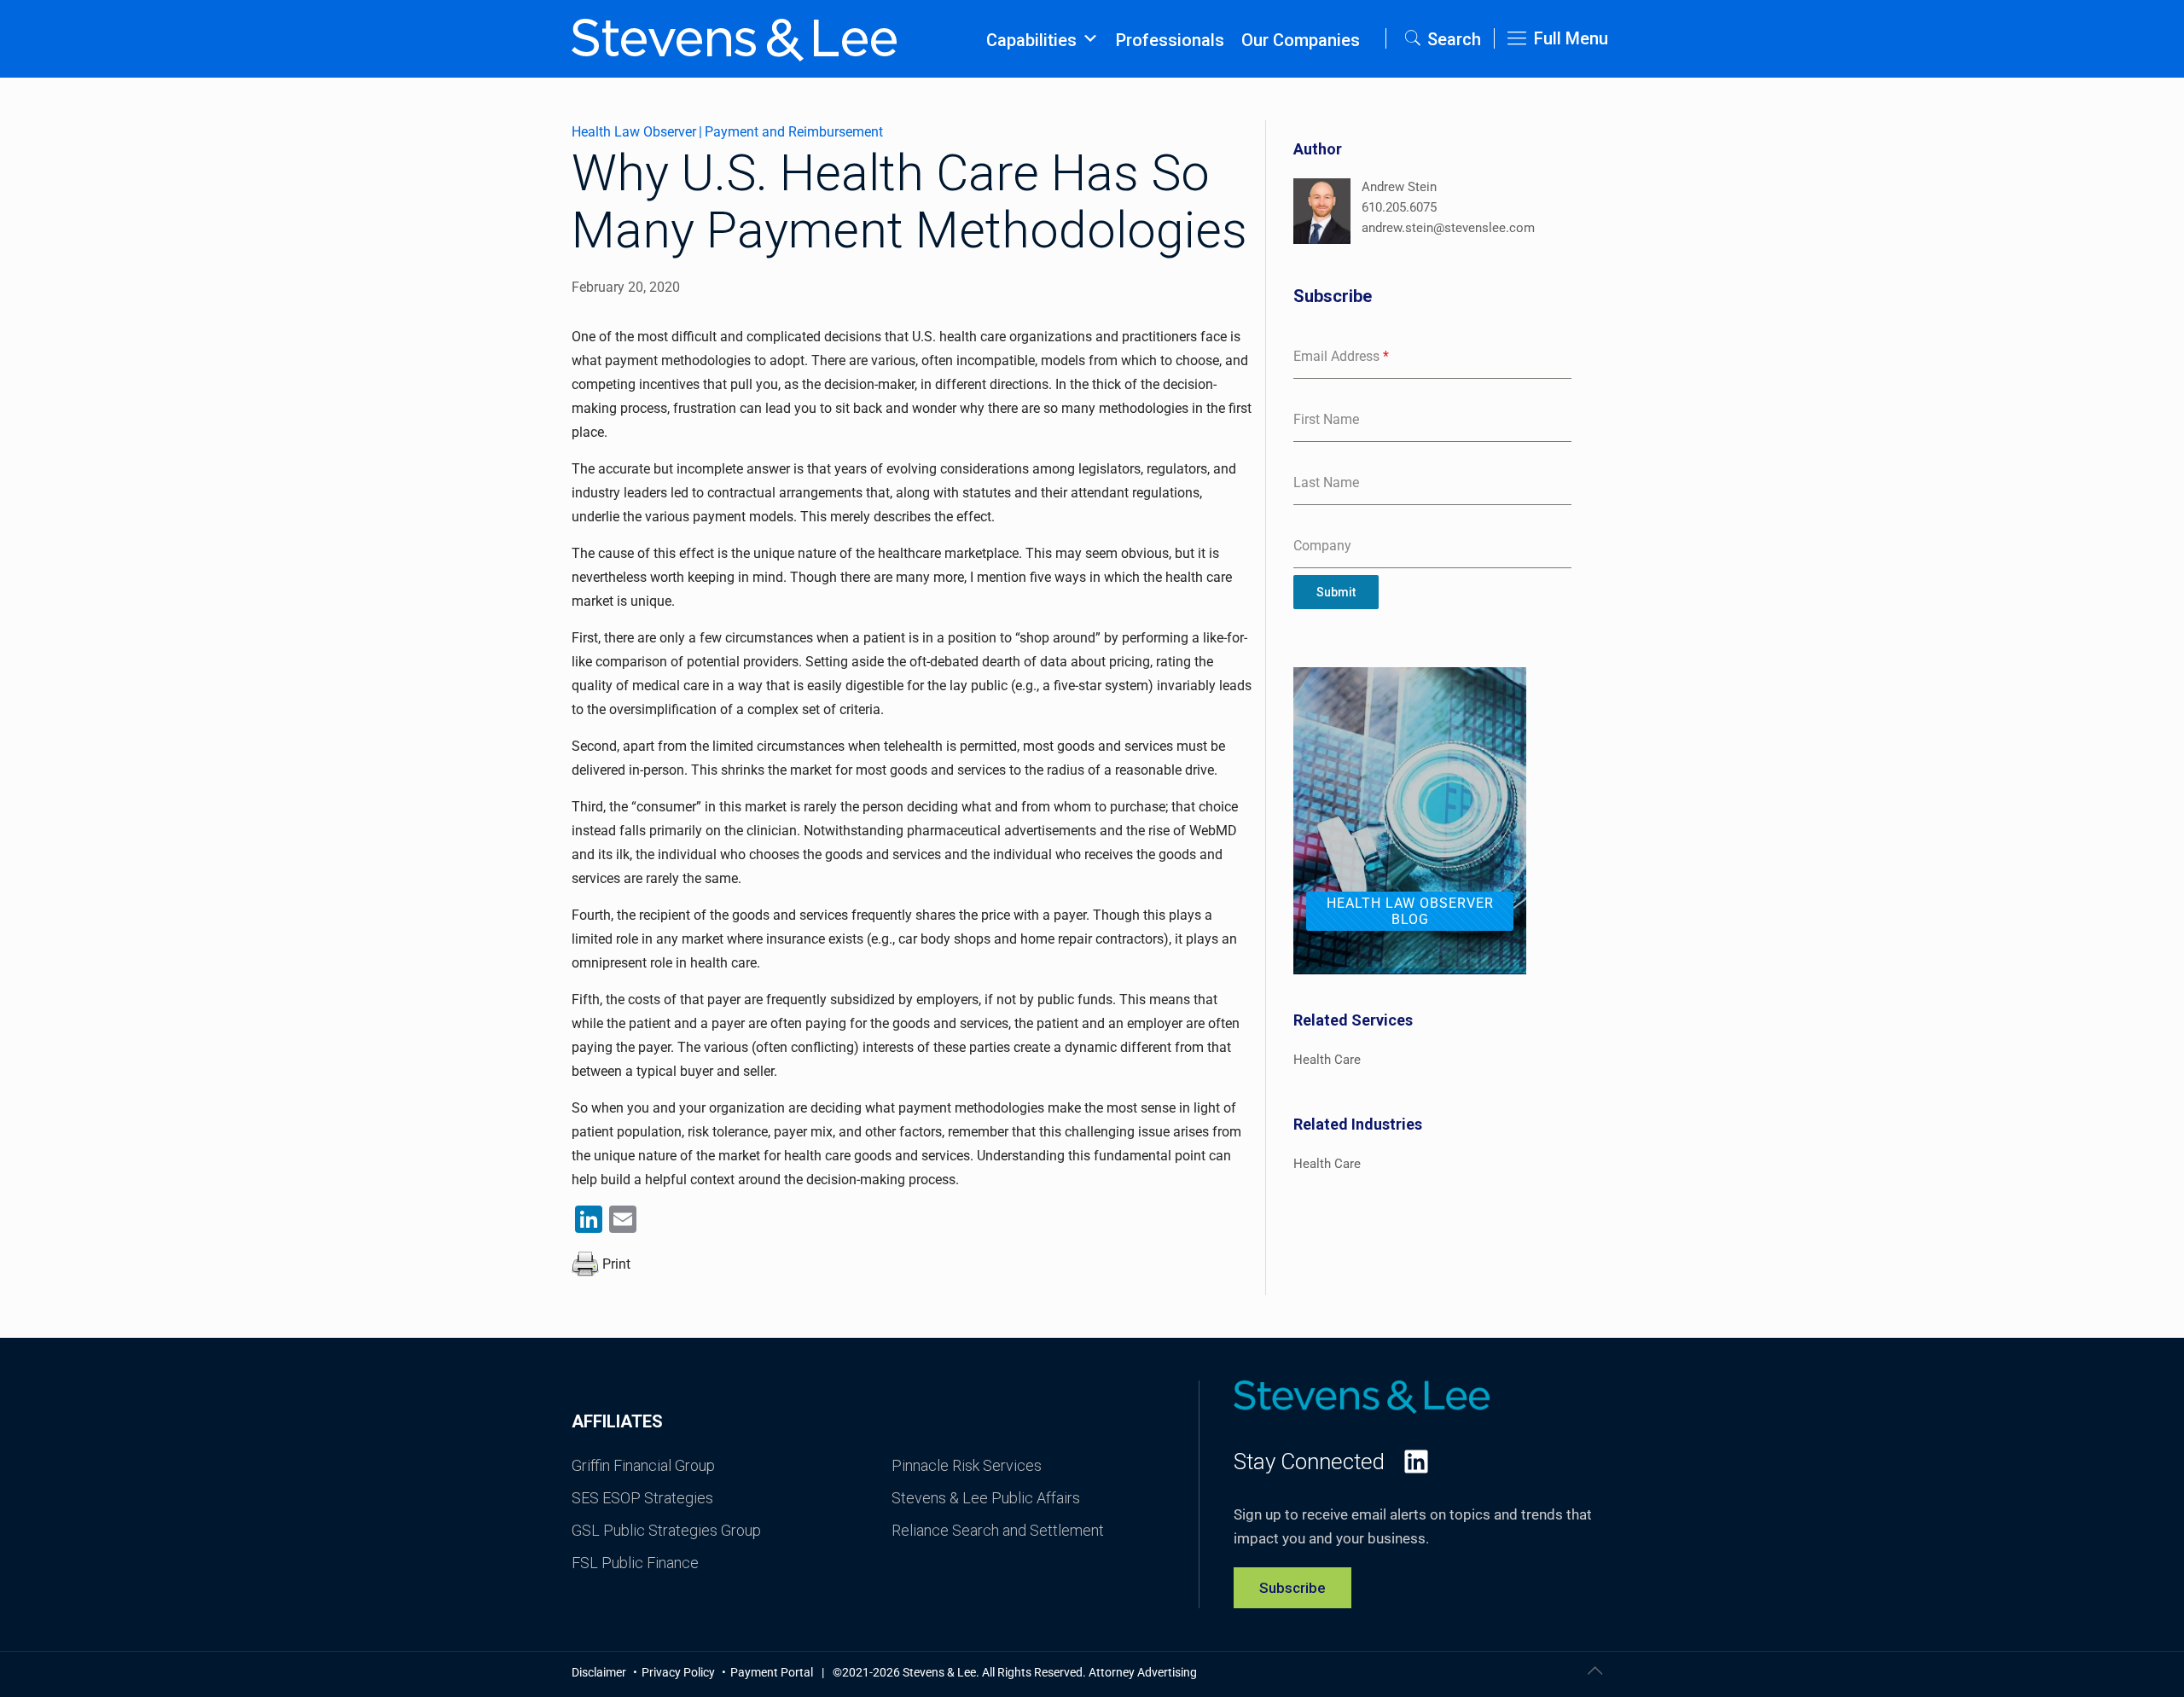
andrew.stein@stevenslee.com (1448, 228)
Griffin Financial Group (643, 1465)
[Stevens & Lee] (734, 38)
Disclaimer (600, 1672)
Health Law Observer (634, 132)
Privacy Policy (680, 1672)
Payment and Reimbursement (794, 132)
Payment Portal (772, 1672)
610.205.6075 (1399, 207)
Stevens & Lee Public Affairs (986, 1498)
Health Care (1327, 1060)
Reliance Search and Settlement (998, 1530)
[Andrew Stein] (1322, 214)
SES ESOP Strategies (642, 1498)
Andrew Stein (1399, 187)
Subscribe (1292, 1588)
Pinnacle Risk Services (967, 1465)
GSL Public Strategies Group (666, 1530)
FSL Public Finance (635, 1563)
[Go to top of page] (1594, 1671)
